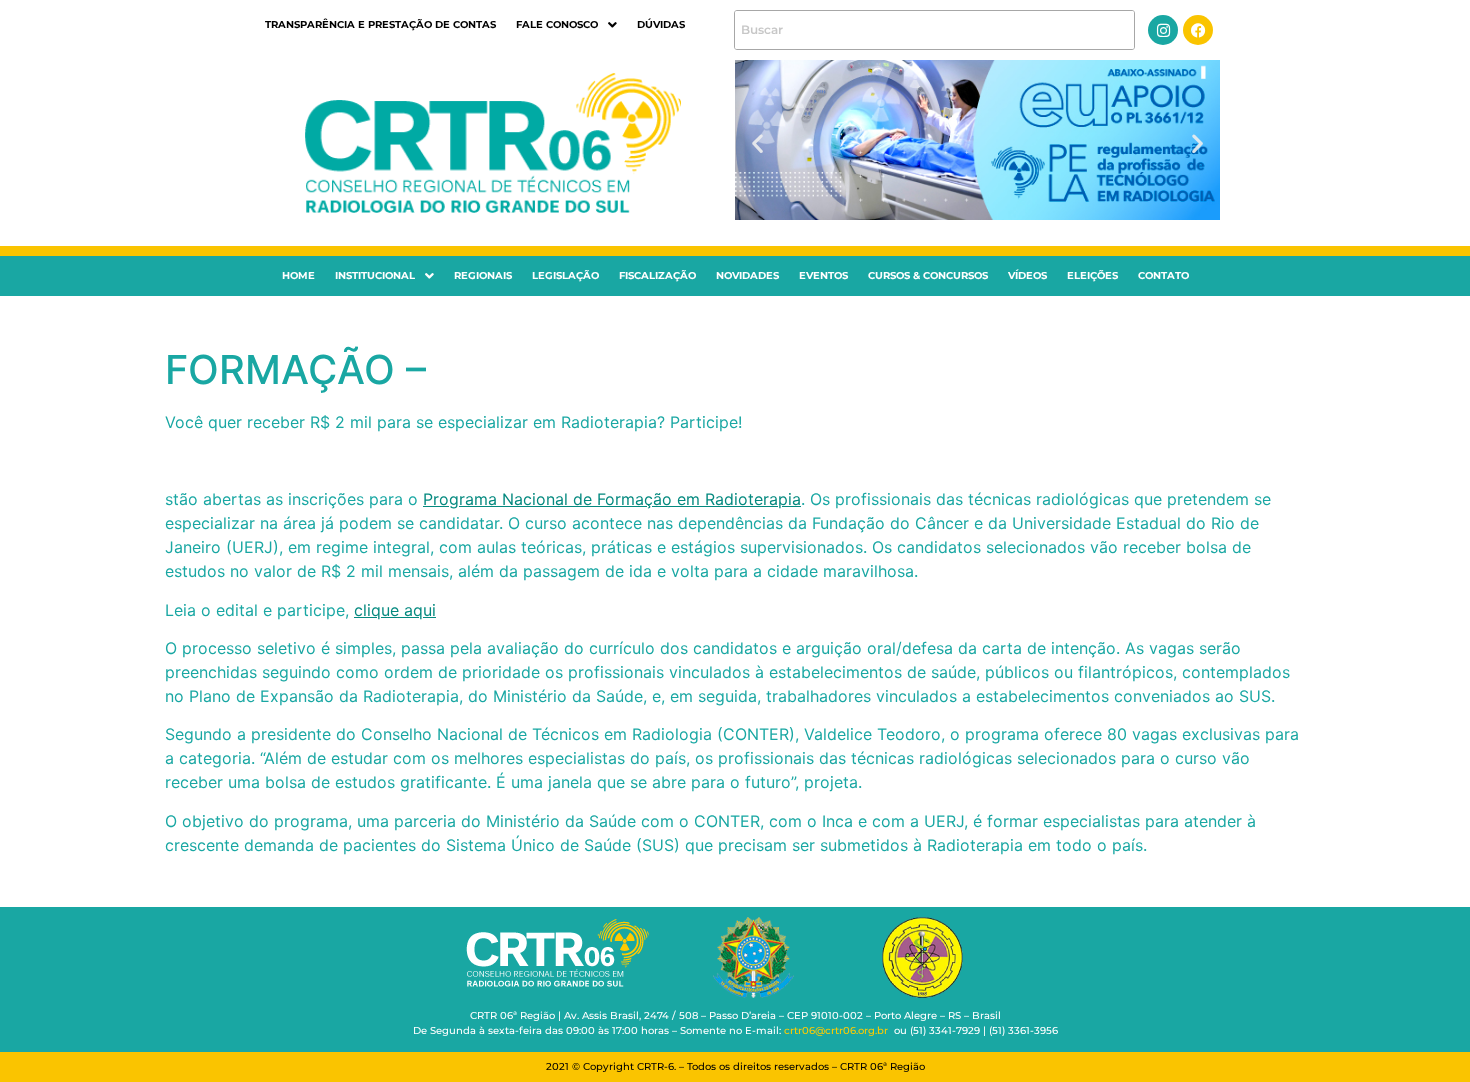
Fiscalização (657, 275)
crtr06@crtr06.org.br (836, 1030)
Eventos (823, 275)
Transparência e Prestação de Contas (380, 24)
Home (298, 275)
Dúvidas (661, 24)
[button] (566, 25)
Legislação (565, 275)
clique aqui (395, 610)
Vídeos (1027, 275)
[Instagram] (1163, 30)
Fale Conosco (557, 24)
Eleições (1092, 275)
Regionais (483, 275)
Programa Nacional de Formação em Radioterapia (612, 499)
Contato (1163, 275)
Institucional (375, 275)
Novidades (747, 275)
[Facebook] (1198, 30)
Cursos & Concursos (928, 275)
